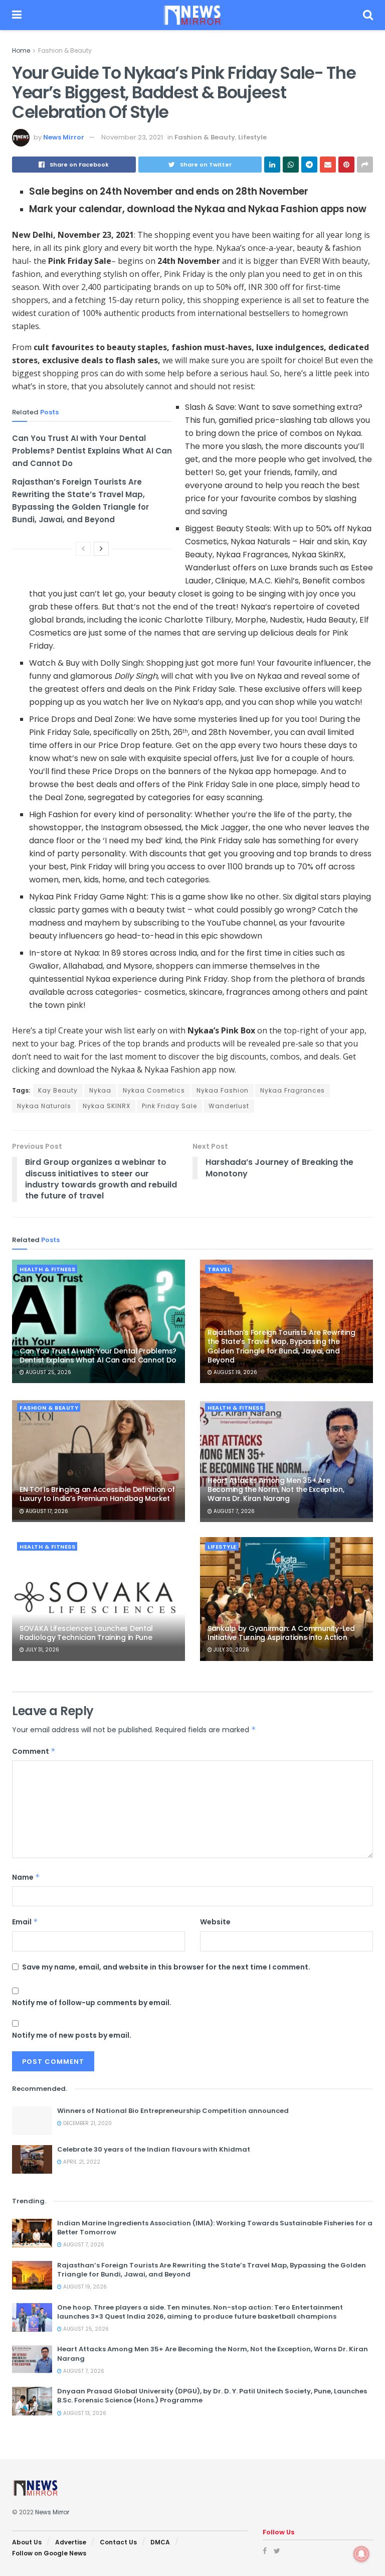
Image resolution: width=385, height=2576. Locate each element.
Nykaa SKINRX (107, 1106)
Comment (34, 1751)
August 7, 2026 (233, 1511)
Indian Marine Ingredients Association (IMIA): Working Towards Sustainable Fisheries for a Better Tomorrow (215, 2228)
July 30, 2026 (231, 1650)
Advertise (71, 2542)
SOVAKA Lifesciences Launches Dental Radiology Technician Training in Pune (86, 1633)
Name (26, 1877)
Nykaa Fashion (223, 1090)
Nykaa (100, 1090)
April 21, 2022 (81, 2162)
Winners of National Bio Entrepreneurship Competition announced (173, 2111)
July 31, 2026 (42, 1650)
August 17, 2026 (46, 1511)
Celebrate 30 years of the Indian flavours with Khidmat (154, 2149)
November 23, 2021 (132, 137)
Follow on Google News (49, 2553)
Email (25, 1922)
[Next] (101, 549)
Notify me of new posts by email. (72, 2035)
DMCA (160, 2542)
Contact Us (118, 2542)
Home (21, 50)
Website (215, 1922)
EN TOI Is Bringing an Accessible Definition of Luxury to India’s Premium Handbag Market (97, 1494)
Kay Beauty (58, 1090)
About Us (27, 2542)
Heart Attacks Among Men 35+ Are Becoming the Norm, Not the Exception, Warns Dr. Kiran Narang (276, 1489)
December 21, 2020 (87, 2123)
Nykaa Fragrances (293, 1090)
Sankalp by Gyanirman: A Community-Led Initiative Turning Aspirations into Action (281, 1633)
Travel (219, 1269)
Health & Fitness (47, 1269)
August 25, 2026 (48, 1372)
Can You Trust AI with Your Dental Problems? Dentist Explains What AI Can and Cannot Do (92, 451)
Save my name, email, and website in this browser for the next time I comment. (166, 1967)
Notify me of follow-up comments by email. (92, 2003)
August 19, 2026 (235, 1372)
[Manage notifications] (361, 2554)
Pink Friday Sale (169, 1106)
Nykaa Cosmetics (154, 1090)
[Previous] (83, 549)
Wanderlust (229, 1106)
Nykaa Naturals (44, 1106)
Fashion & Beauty (65, 50)
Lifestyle (252, 137)
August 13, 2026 (84, 2413)
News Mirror (64, 137)
